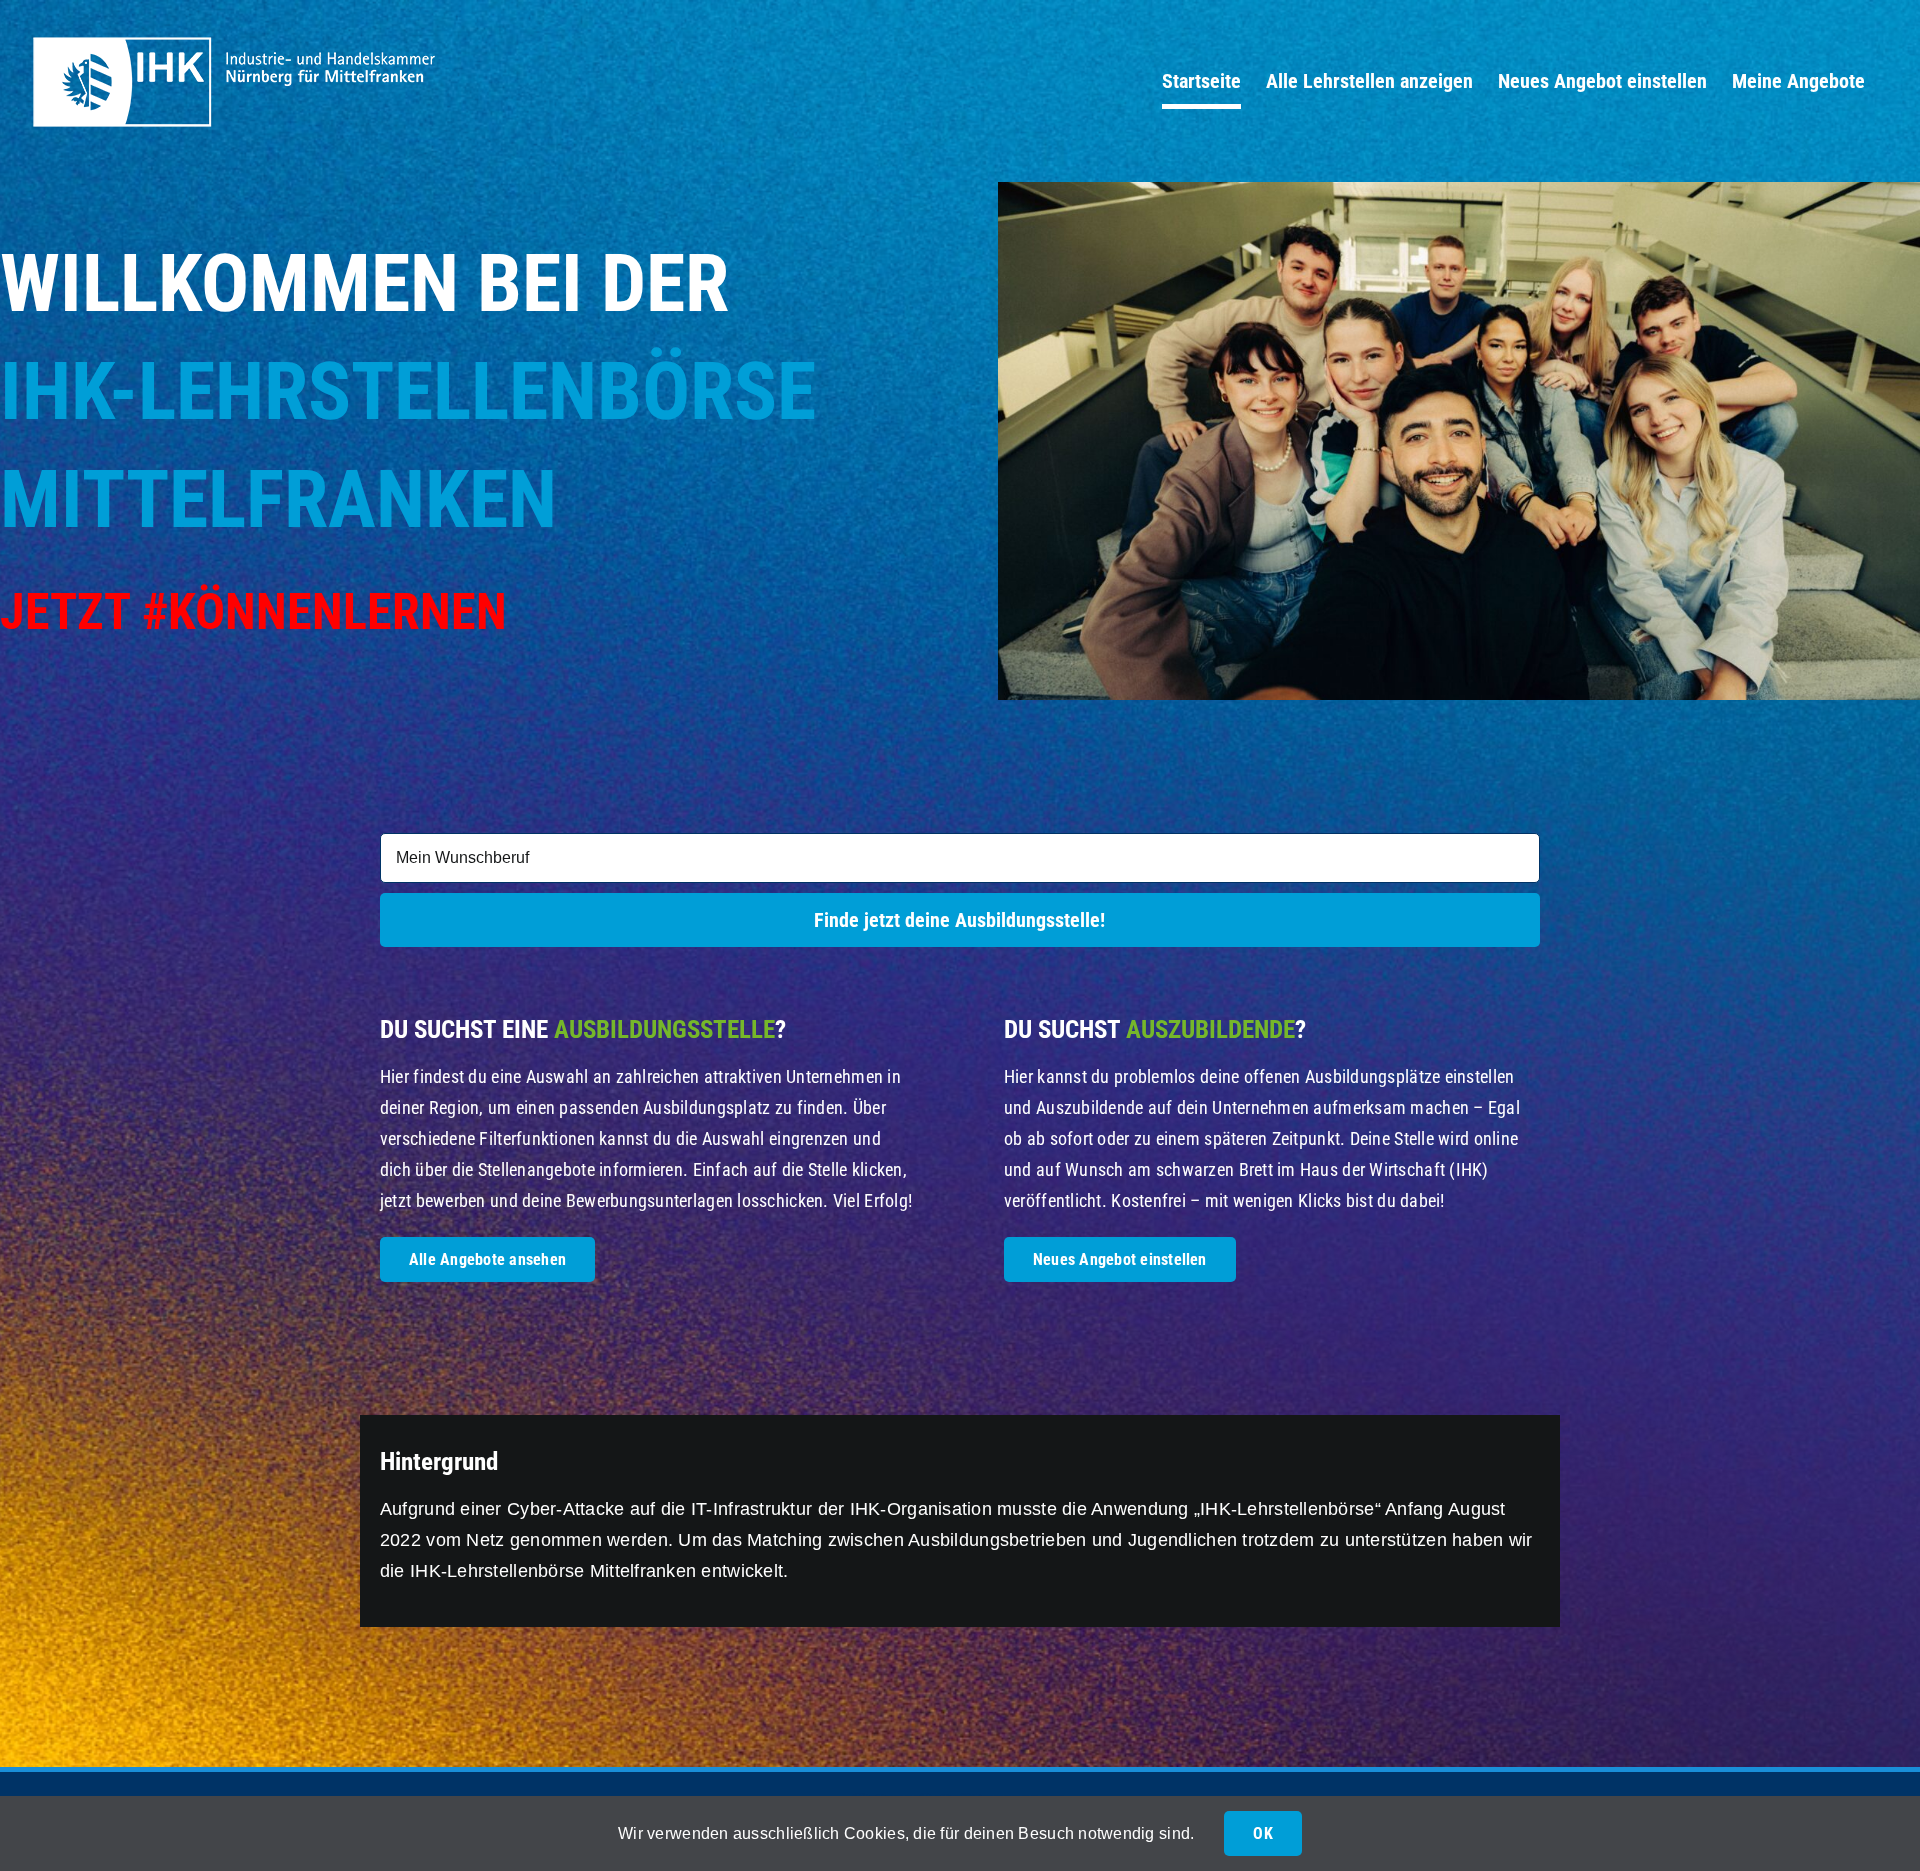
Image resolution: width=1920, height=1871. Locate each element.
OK (1262, 1833)
